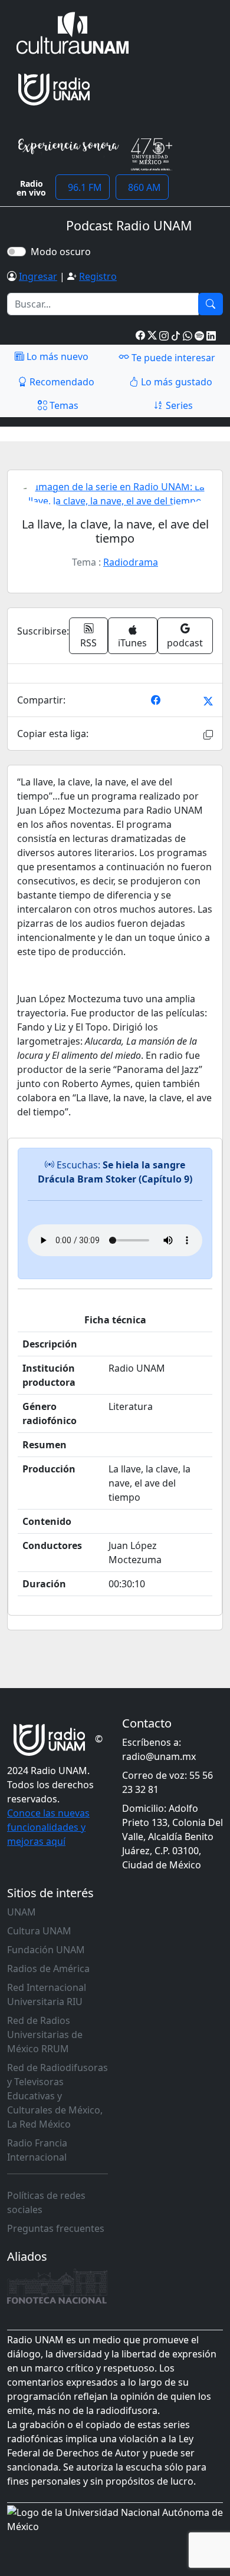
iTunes (132, 643)
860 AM (142, 187)
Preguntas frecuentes (56, 2228)
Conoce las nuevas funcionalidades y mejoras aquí (48, 1827)
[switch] (17, 252)
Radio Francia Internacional (37, 2150)
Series (178, 405)
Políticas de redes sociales (46, 2202)
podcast (185, 643)
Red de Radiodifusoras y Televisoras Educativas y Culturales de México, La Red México (57, 2096)
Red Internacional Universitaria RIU (47, 1994)
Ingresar (38, 276)
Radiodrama (131, 562)
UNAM (22, 1912)
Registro (98, 276)
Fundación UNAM (46, 1950)
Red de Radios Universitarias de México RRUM (45, 2035)
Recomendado (61, 382)
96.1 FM (83, 187)
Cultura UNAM (39, 1931)
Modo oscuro (63, 252)
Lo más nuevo (56, 356)
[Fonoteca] (57, 2286)
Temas (63, 405)
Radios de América (48, 1969)
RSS (88, 643)
